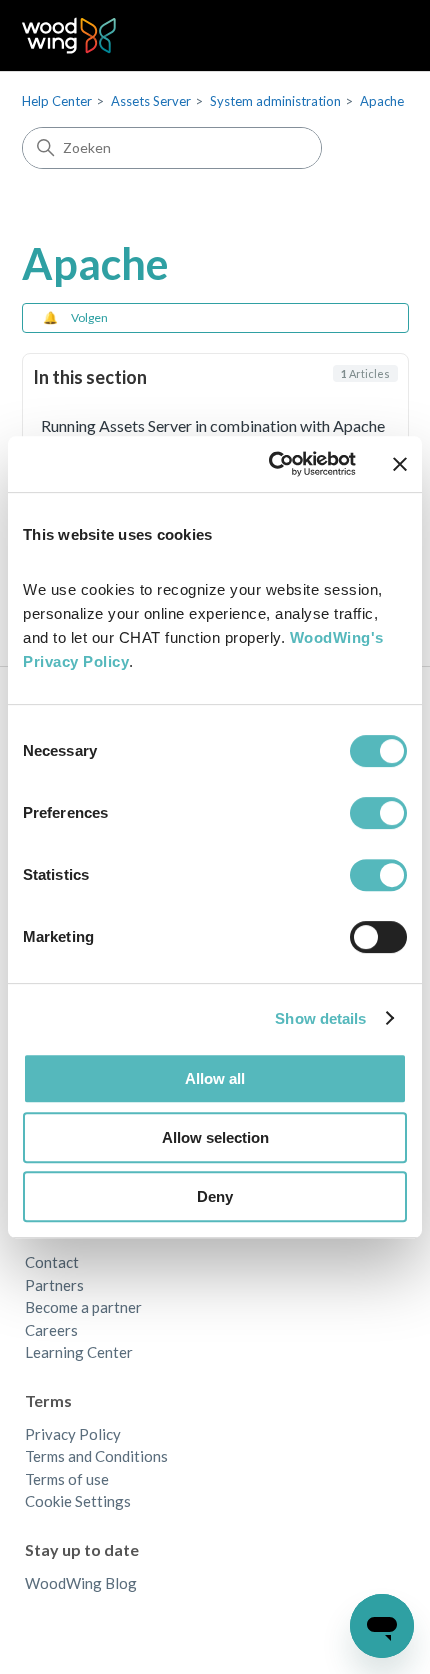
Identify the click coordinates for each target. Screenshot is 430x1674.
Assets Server (151, 101)
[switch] (378, 813)
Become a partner (83, 1307)
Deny (215, 1196)
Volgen (89, 317)
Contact (52, 1262)
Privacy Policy (73, 1434)
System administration (275, 101)
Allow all (215, 1078)
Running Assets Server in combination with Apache (213, 425)
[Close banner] (400, 464)
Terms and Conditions (96, 1456)
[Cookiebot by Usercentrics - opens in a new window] (270, 464)
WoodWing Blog (81, 1583)
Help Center (57, 101)
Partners (54, 1285)
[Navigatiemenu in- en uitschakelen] (373, 36)
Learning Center (79, 1352)
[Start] (69, 35)
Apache (382, 101)
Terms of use (67, 1479)
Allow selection (215, 1137)
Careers (51, 1330)
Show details (320, 1018)
